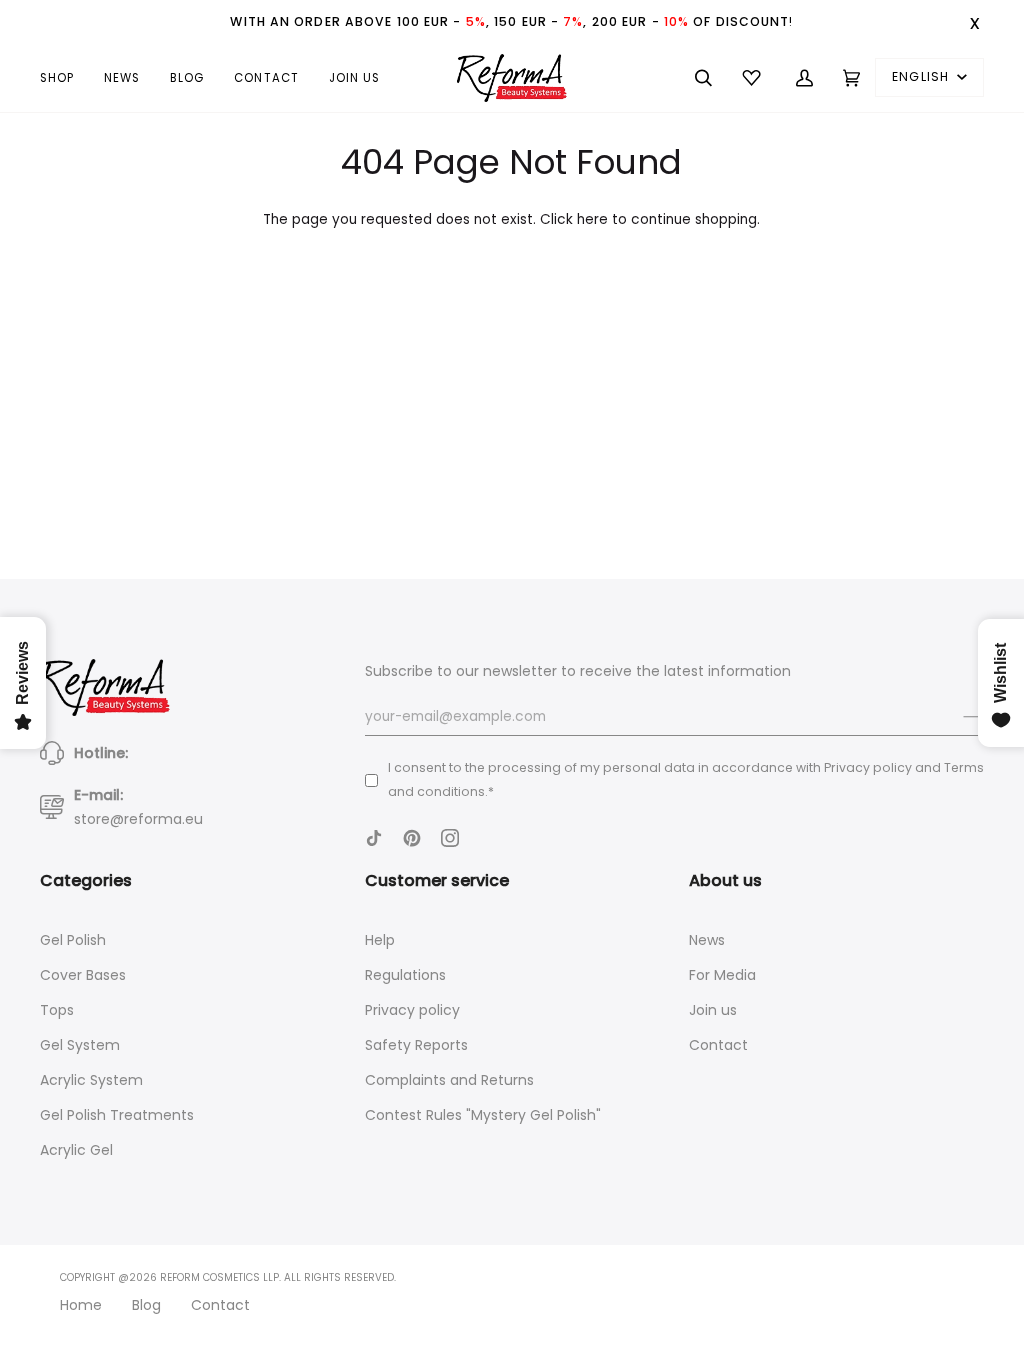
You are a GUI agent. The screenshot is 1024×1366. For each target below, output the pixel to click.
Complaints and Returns (449, 1080)
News (707, 940)
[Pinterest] (412, 838)
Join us (713, 1010)
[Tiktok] (374, 838)
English (922, 76)
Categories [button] (86, 880)
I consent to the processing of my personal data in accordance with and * (686, 779)
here (592, 219)
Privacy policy (412, 1010)
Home (81, 1305)
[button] (64, 78)
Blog (146, 1305)
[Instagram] (450, 838)
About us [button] (725, 880)
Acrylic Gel (76, 1150)
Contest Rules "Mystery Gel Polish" (483, 1115)
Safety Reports (416, 1045)
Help (380, 940)
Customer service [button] (437, 880)
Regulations (405, 975)
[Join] (957, 717)
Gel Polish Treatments (117, 1115)
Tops (57, 1010)
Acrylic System (91, 1080)
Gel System (80, 1045)
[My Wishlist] (754, 78)
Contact (718, 1045)
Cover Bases (83, 975)
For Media (722, 975)
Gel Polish (73, 940)
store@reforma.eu (138, 819)
